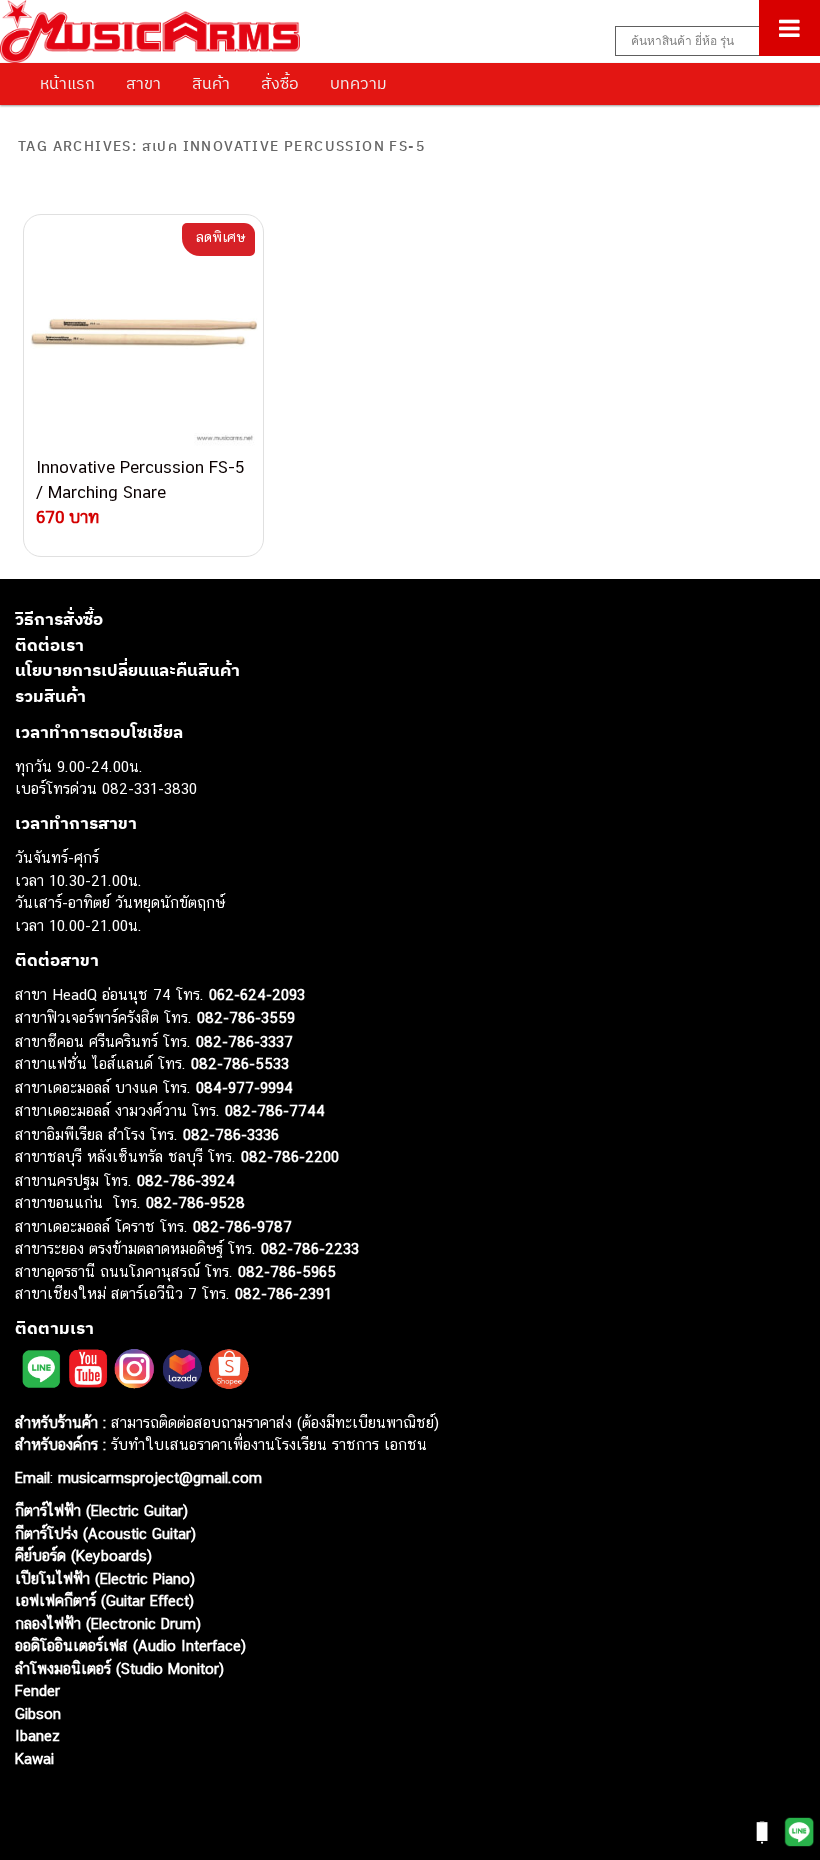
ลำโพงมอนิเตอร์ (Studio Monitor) (119, 1668)
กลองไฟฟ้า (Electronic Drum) (108, 1623)
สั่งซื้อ (280, 83)
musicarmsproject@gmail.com (157, 1477)
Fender (37, 1690)
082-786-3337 (244, 1041)
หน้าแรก (67, 83)
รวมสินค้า (50, 696)
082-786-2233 (310, 1248)
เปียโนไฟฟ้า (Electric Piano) (105, 1578)
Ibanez (37, 1735)
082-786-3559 (246, 1017)
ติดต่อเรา (49, 645)
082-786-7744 (275, 1110)
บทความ (358, 83)
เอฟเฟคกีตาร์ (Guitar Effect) (104, 1600)
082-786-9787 (242, 1226)
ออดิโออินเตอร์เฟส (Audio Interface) (130, 1645)
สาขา (143, 83)
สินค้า (211, 83)
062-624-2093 (257, 994)
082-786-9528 (195, 1202)
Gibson (38, 1713)
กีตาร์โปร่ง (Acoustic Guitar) (105, 1533)
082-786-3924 (186, 1180)
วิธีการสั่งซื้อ (59, 619)
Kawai (34, 1758)
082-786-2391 (283, 1293)
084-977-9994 (244, 1087)
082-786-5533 (240, 1063)
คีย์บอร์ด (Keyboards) (83, 1555)
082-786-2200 (290, 1156)
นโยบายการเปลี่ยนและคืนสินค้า (127, 670)
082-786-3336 (231, 1134)
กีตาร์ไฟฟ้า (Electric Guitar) (101, 1510)
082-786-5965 (287, 1271)
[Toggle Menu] (789, 28)
